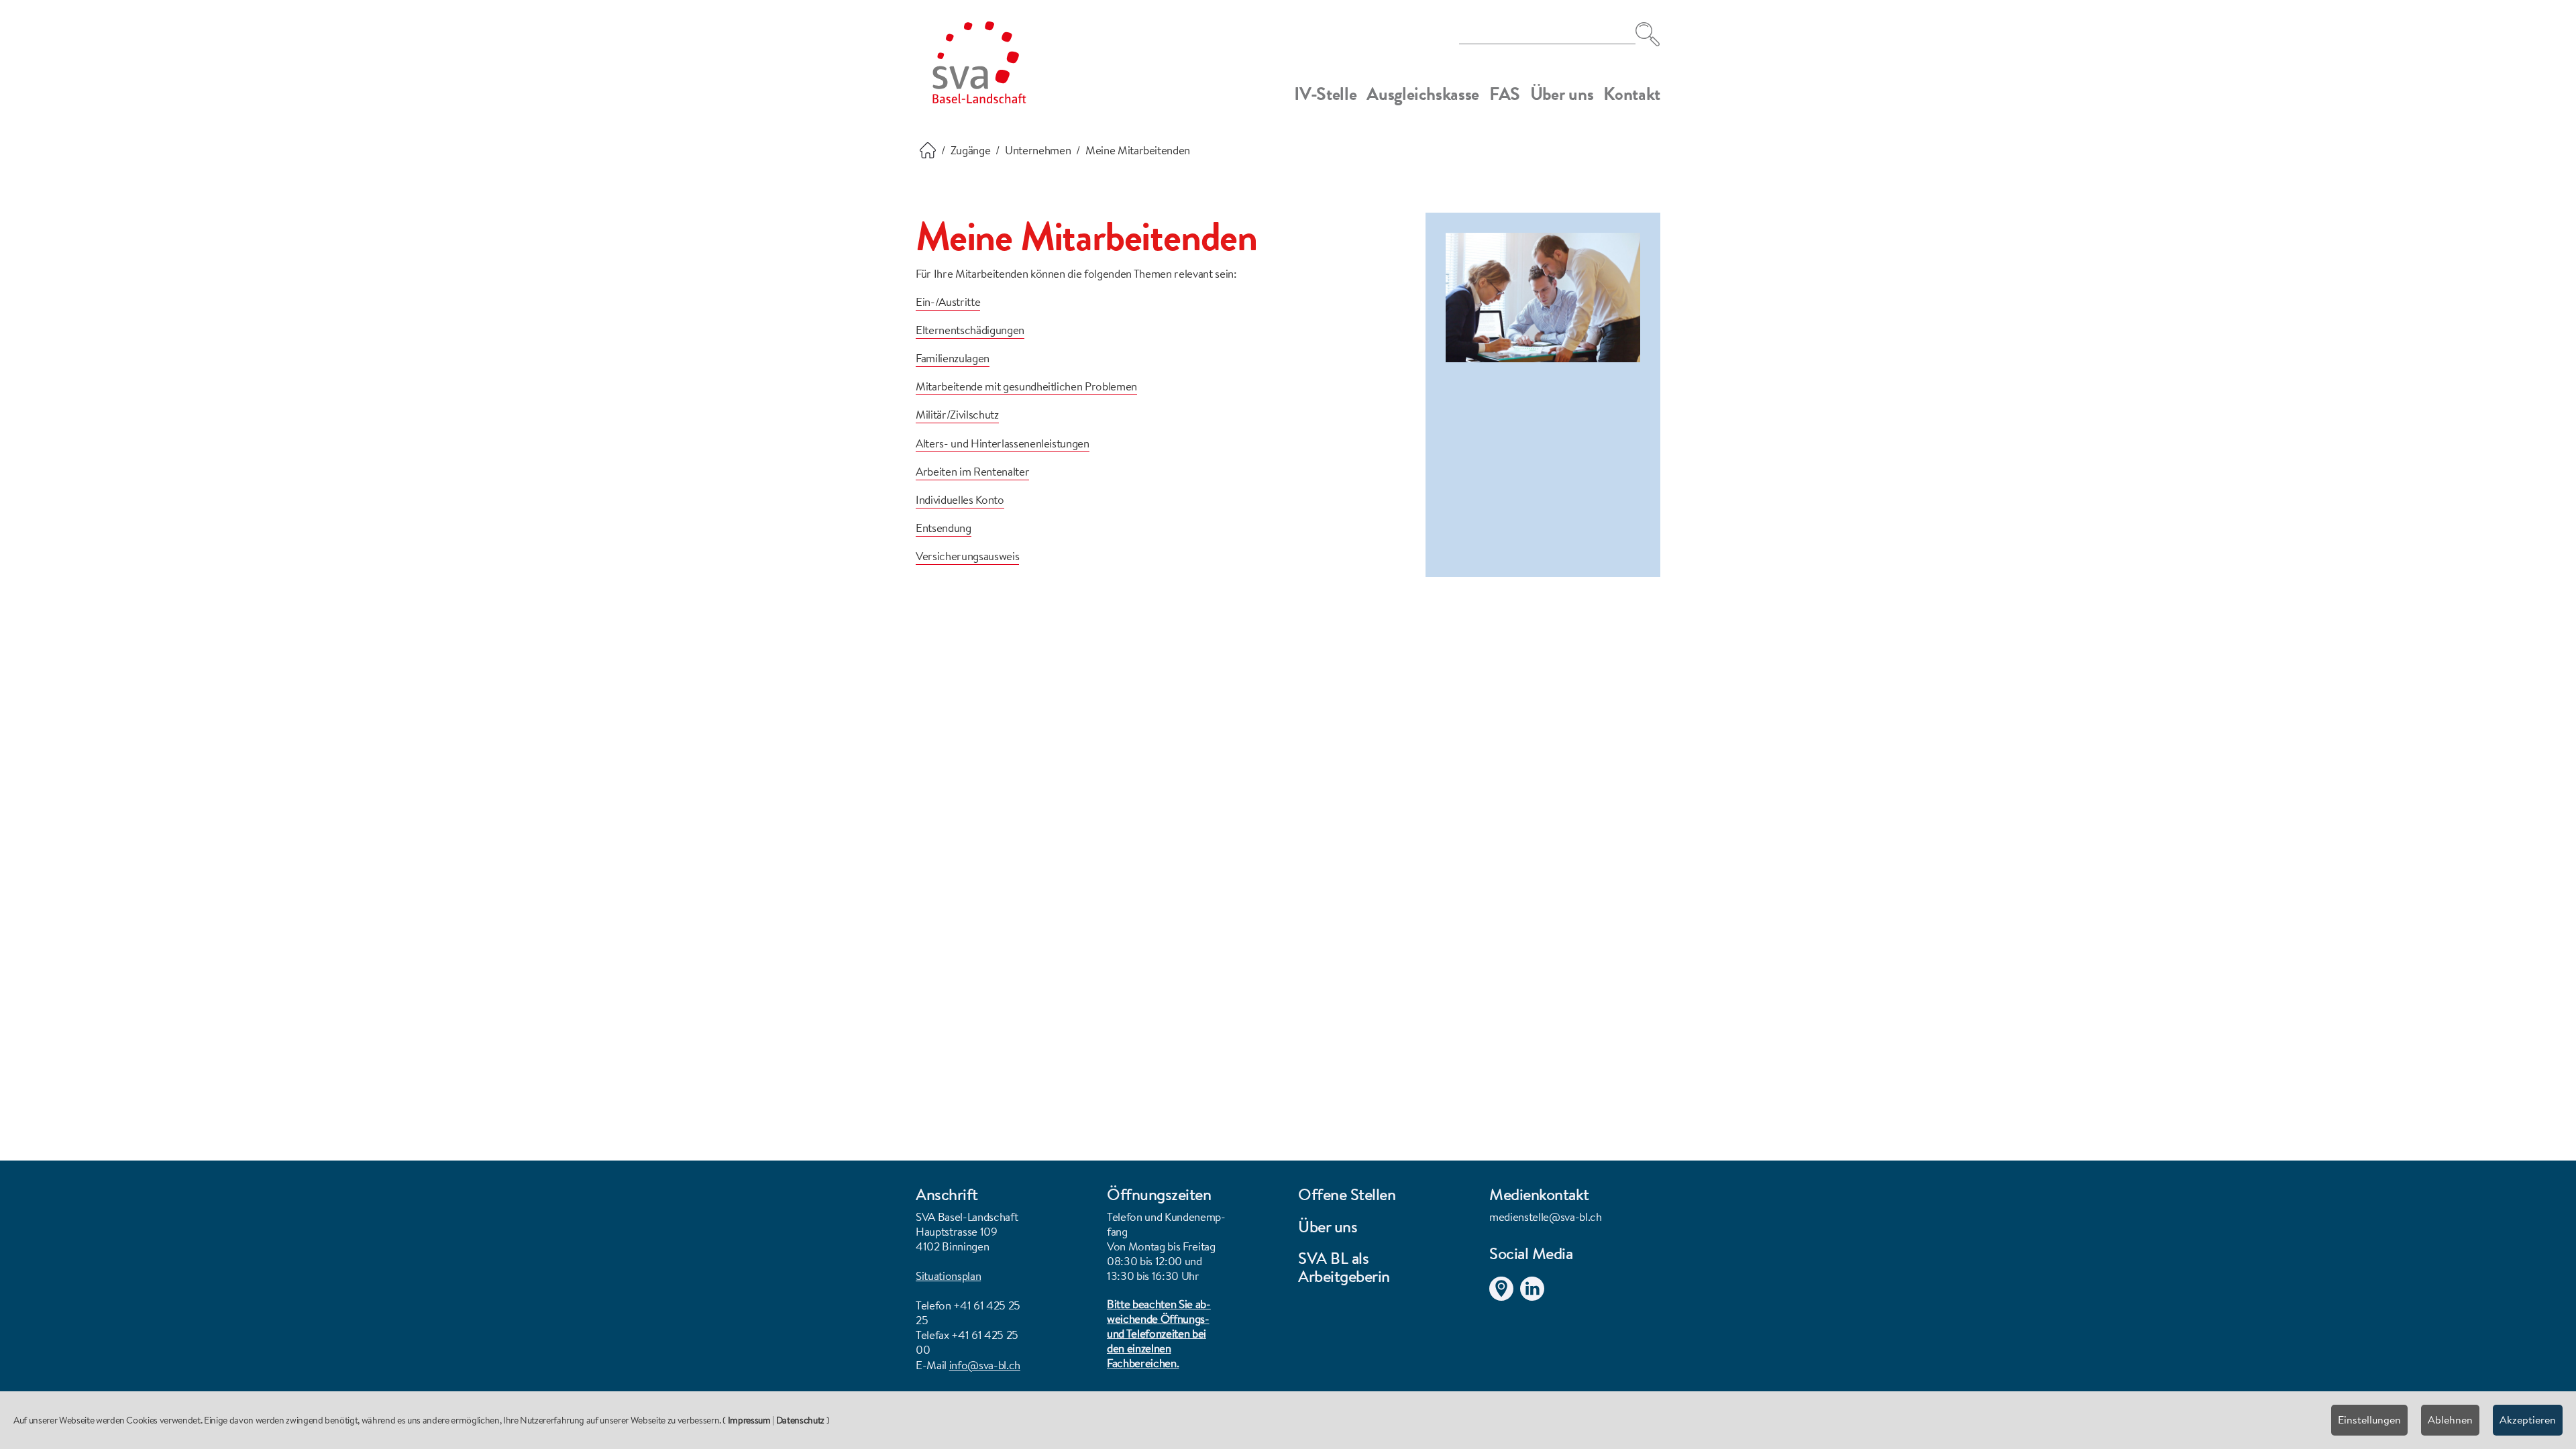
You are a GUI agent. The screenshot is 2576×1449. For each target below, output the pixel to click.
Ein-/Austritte (948, 302)
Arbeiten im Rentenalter (972, 471)
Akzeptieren (2528, 1419)
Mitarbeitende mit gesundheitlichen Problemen (1026, 386)
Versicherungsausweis (967, 556)
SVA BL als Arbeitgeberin (1344, 1267)
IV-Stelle (1325, 94)
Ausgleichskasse (1423, 94)
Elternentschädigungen (970, 330)
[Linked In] (1536, 1286)
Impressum (749, 1420)
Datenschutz (800, 1420)
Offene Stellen (1347, 1194)
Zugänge (971, 150)
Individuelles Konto (960, 499)
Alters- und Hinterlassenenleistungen (1003, 443)
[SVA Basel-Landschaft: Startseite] (979, 62)
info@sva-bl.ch (985, 1365)
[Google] (1505, 1286)
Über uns (1562, 94)
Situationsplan (948, 1276)
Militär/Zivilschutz (957, 414)
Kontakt (1632, 94)
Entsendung (944, 528)
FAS (1505, 94)
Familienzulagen (953, 358)
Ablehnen (2450, 1419)
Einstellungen (2369, 1419)
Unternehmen (1038, 150)
